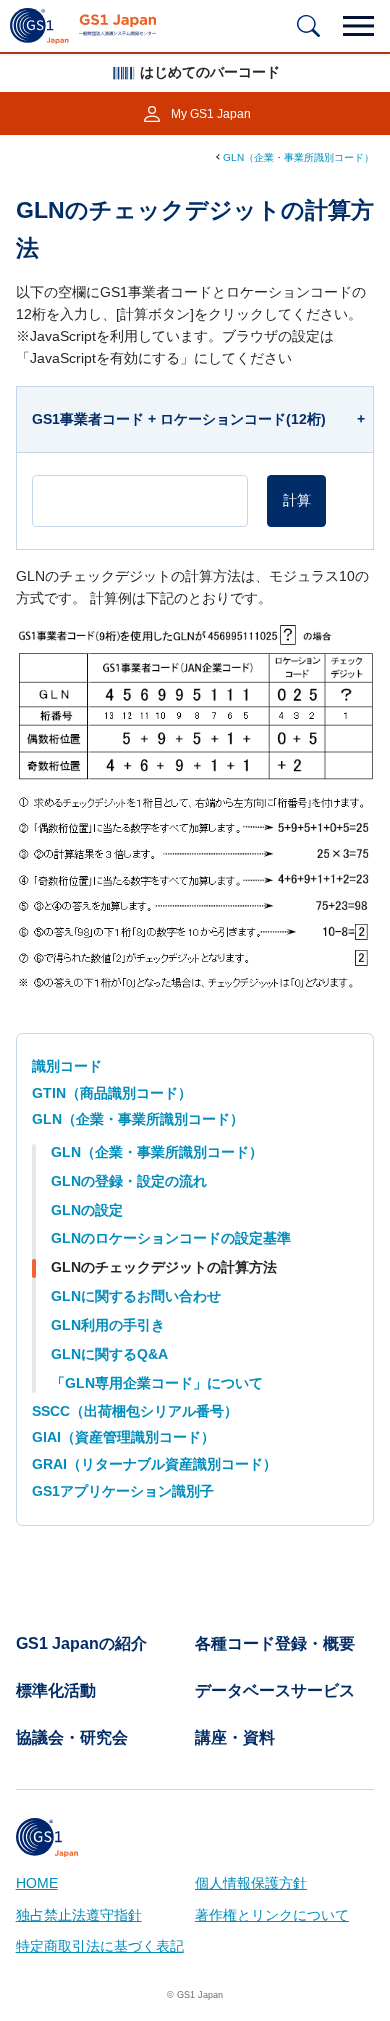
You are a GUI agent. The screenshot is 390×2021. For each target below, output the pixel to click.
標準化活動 (56, 1691)
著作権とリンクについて (272, 1915)
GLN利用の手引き (108, 1325)
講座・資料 (235, 1738)
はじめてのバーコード (210, 72)
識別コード (67, 1066)
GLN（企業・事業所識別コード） (298, 157)
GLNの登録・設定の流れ (129, 1181)
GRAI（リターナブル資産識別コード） (154, 1464)
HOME (37, 1883)
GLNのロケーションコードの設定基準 (171, 1238)
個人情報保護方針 (251, 1883)
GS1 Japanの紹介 (81, 1644)
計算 (297, 500)
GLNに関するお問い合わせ (136, 1296)
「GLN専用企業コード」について (157, 1383)
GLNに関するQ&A (109, 1354)
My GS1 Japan (211, 114)
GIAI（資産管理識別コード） (123, 1437)
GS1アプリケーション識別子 (123, 1491)
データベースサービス (275, 1691)
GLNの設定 (87, 1210)
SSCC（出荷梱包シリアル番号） (135, 1411)
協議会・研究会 (72, 1738)
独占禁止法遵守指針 (79, 1915)
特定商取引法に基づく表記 (100, 1946)
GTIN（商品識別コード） (112, 1093)
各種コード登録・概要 (275, 1644)
